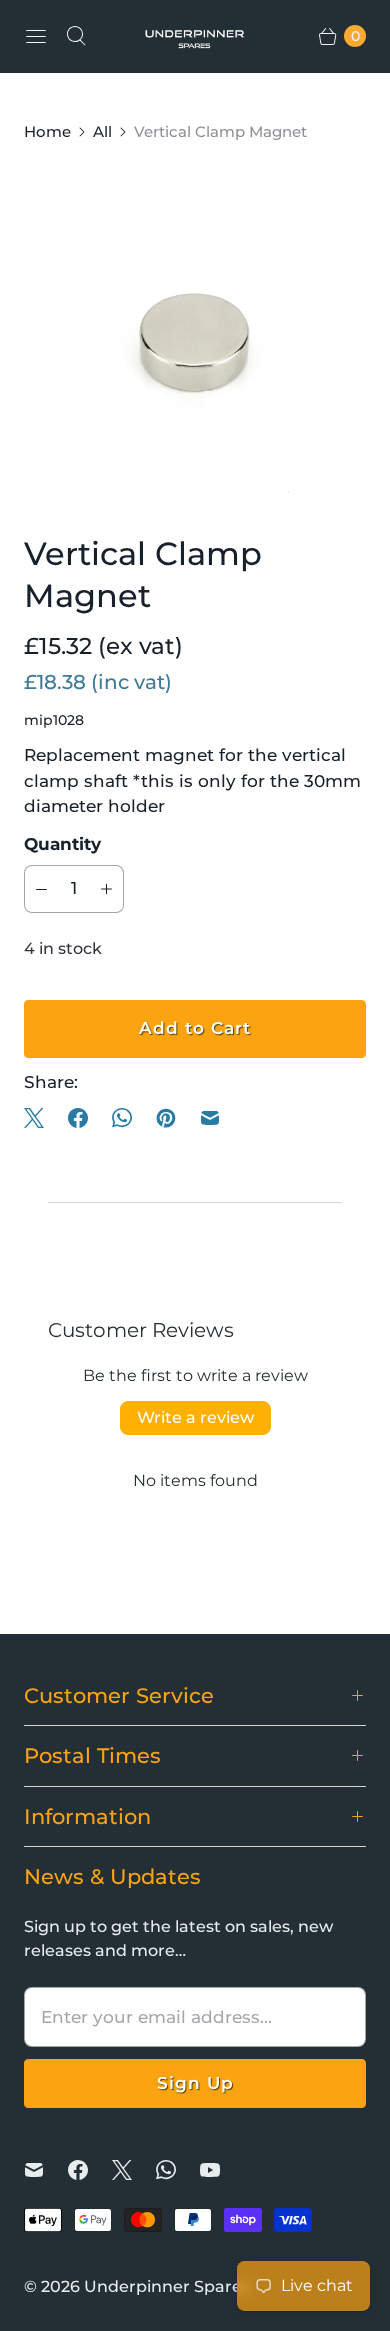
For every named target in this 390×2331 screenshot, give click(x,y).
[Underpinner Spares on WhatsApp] (178, 2170)
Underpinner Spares (167, 2286)
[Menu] (36, 36)
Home (47, 132)
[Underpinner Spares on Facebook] (90, 2170)
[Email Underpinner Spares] (46, 2170)
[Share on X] (40, 1118)
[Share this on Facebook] (78, 1118)
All (102, 132)
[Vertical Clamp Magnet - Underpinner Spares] (195, 338)
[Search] (76, 36)
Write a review (195, 1417)
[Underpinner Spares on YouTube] (222, 2170)
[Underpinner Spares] (195, 36)
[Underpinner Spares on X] (134, 2170)
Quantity (62, 844)
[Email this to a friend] (210, 1118)
